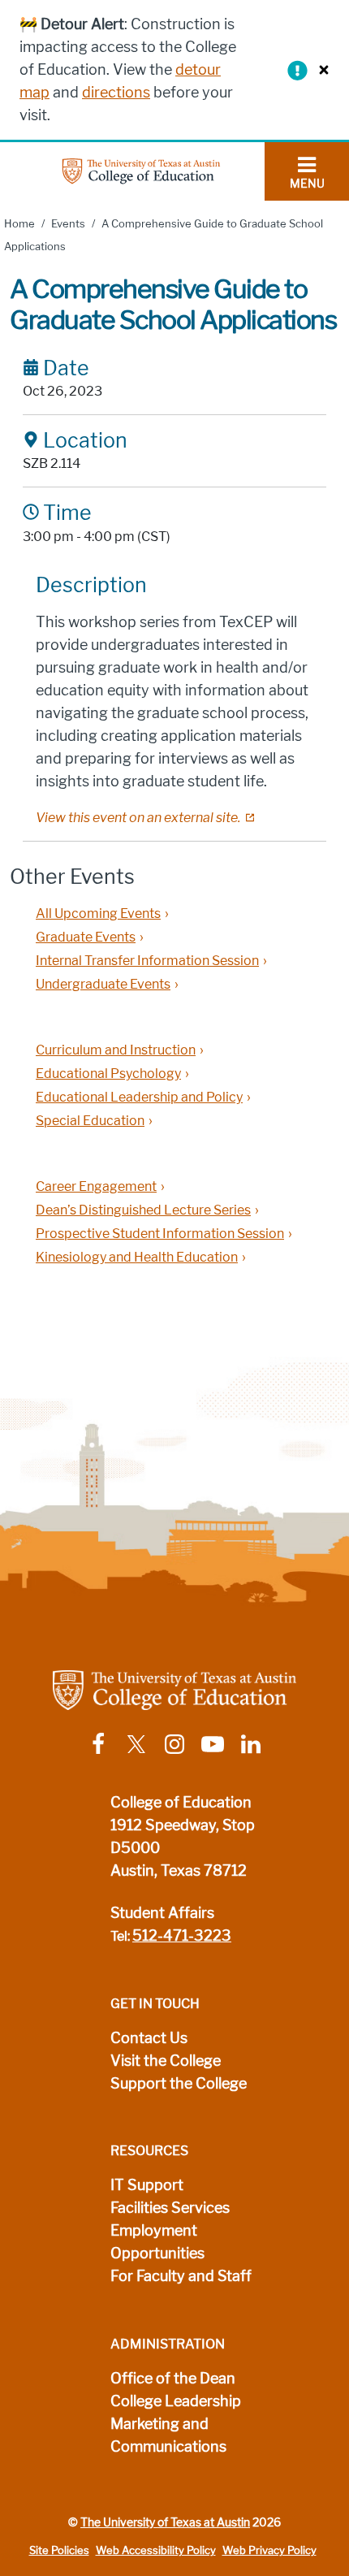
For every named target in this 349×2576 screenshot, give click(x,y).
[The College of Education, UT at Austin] (141, 170)
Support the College (179, 2084)
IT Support (147, 2185)
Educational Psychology (108, 1074)
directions (116, 93)
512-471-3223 (182, 1936)
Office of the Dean (173, 2379)
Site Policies (59, 2550)
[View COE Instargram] (174, 1743)
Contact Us (149, 2038)
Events (68, 224)
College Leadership (176, 2401)
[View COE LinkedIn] (251, 1743)
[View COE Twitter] (136, 1743)
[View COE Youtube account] (213, 1743)
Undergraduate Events (103, 984)
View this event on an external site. (138, 818)
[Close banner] (320, 69)
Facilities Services (170, 2208)
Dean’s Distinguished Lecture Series (143, 1210)
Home (19, 224)
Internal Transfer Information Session (147, 961)
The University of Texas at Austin (165, 2522)
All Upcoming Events (98, 914)
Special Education (90, 1121)
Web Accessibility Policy (156, 2550)
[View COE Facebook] (98, 1743)
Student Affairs (162, 1913)
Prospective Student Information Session (160, 1234)
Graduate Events (86, 937)
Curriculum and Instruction (116, 1050)
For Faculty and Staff (181, 2276)
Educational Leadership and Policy (139, 1097)
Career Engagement (96, 1186)
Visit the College (166, 2061)
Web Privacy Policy (269, 2550)
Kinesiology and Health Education (137, 1257)
